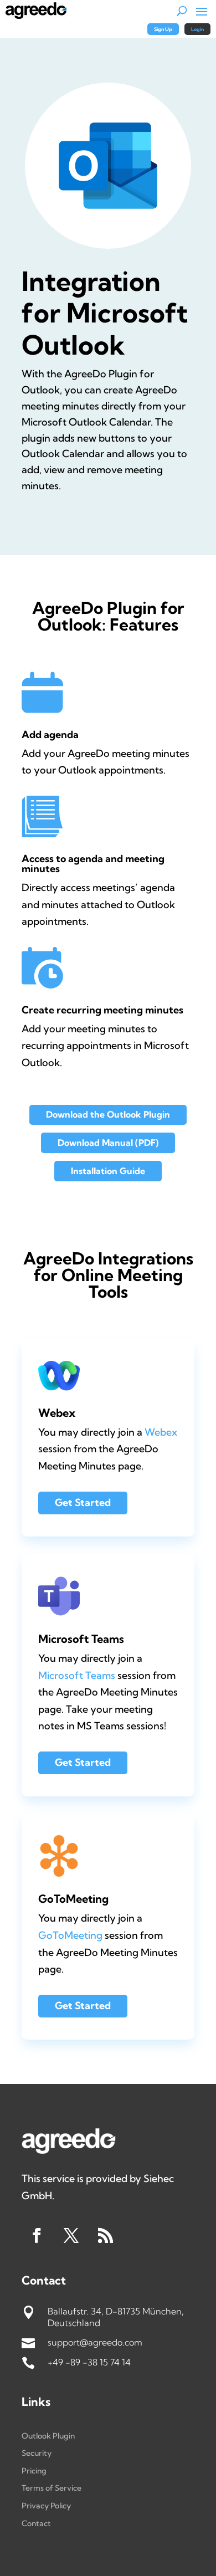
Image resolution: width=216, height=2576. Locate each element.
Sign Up (163, 29)
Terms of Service (52, 2488)
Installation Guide (108, 1171)
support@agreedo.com (95, 2342)
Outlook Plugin (48, 2436)
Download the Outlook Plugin (108, 1114)
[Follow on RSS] (105, 2236)
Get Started (83, 1502)
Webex (161, 1432)
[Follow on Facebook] (37, 2236)
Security (37, 2453)
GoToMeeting (70, 1935)
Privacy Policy (46, 2506)
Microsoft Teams (77, 1675)
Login (197, 29)
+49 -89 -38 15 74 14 (89, 2362)
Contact (36, 2523)
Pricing (34, 2471)
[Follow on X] (71, 2236)
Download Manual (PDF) (108, 1143)
